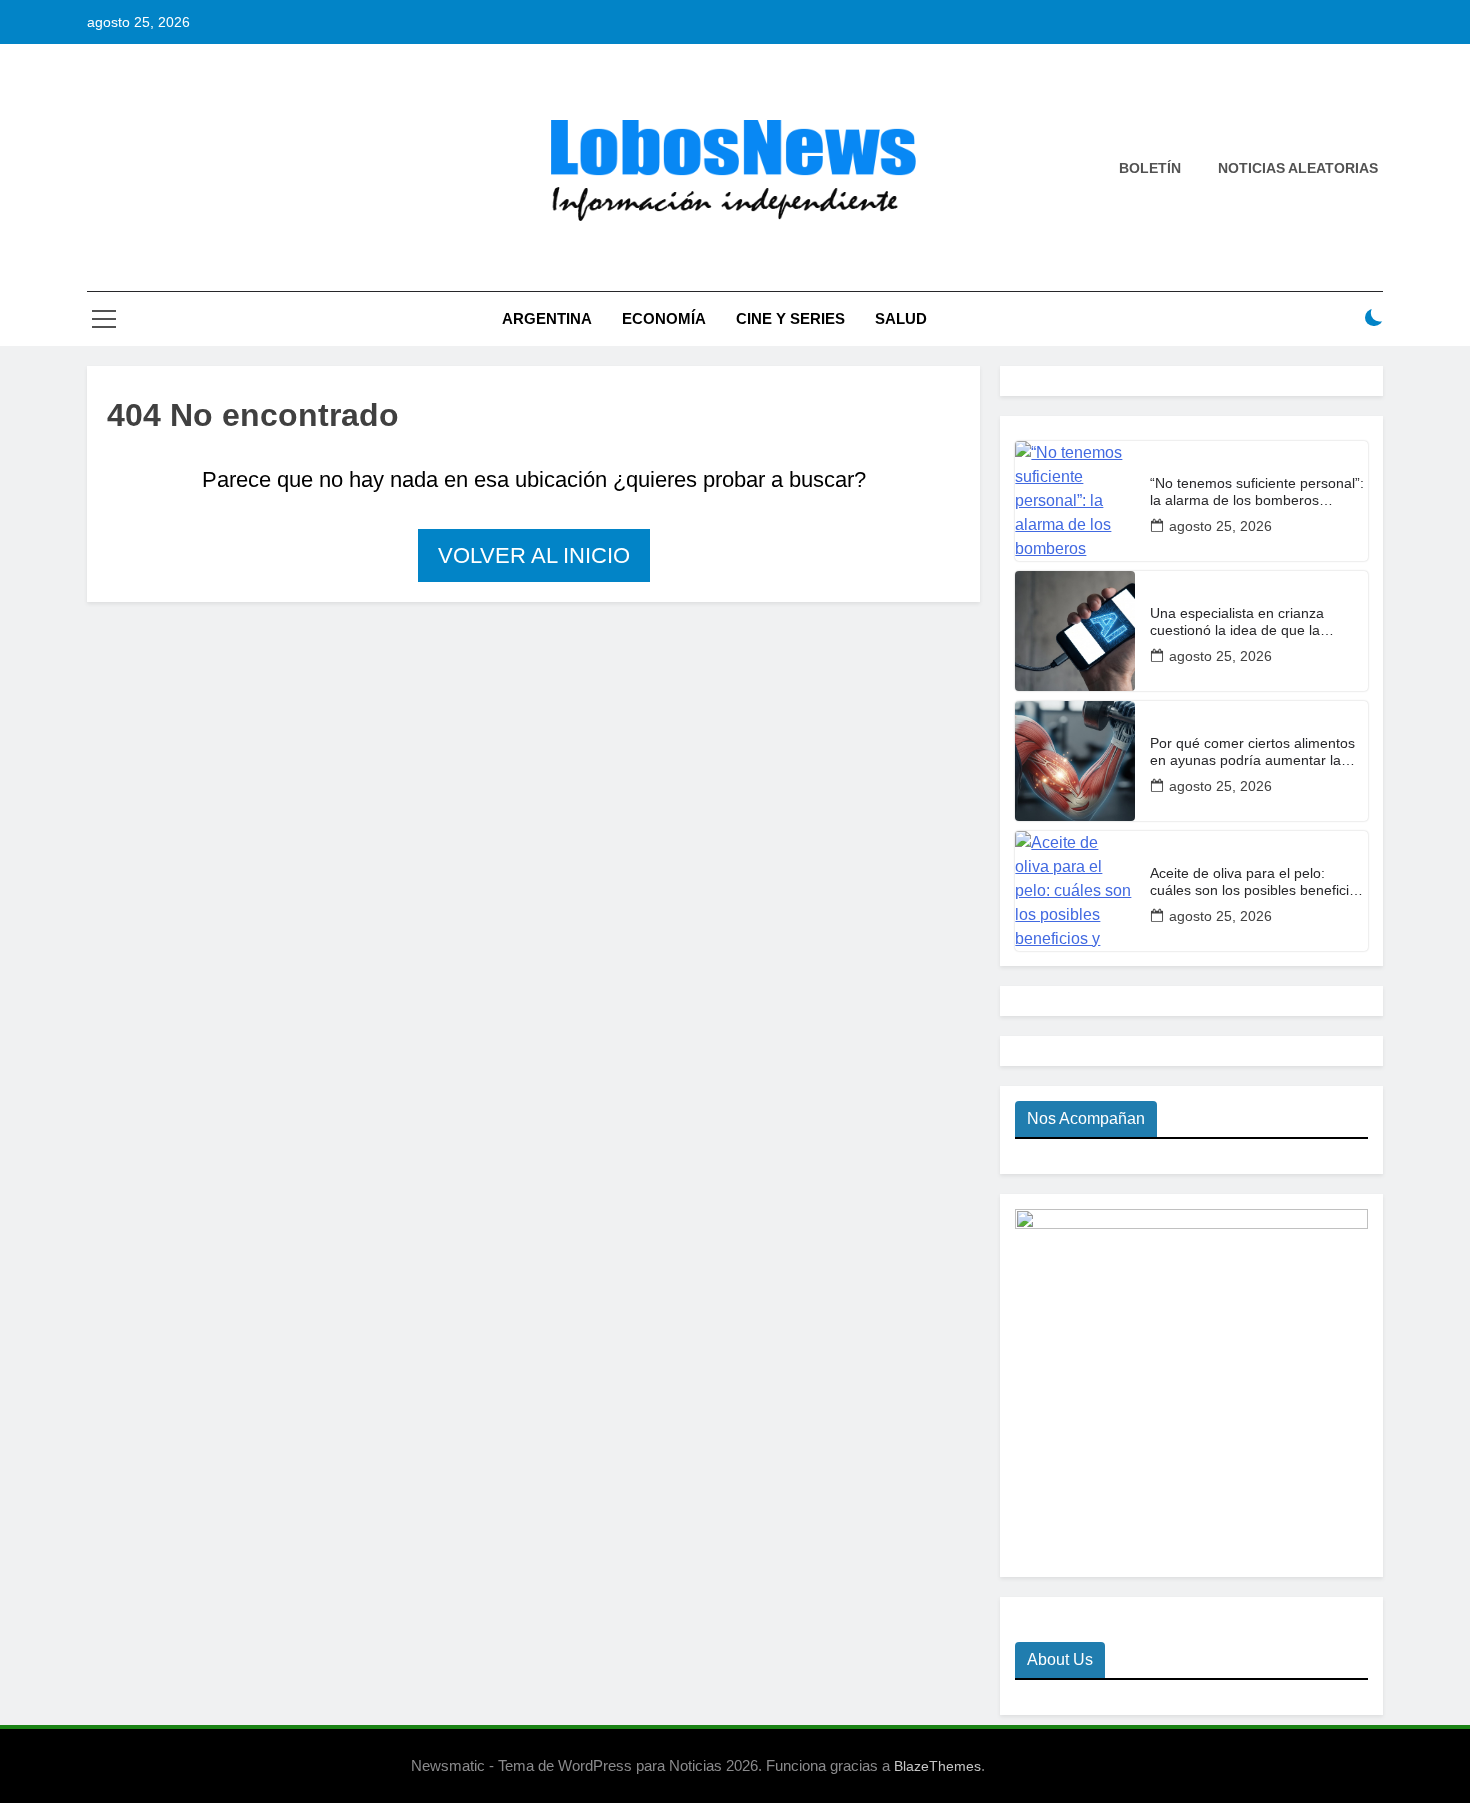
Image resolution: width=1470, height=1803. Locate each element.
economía (664, 318)
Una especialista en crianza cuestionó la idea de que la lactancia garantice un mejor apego (1239, 622)
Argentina (547, 318)
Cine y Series (790, 318)
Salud (901, 318)
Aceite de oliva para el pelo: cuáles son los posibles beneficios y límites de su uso (1257, 882)
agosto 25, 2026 (1220, 526)
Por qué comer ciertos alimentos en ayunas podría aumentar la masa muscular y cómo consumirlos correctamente (1252, 752)
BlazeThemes (937, 1766)
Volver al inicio (534, 555)
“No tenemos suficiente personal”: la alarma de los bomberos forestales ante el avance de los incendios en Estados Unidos (1257, 492)
